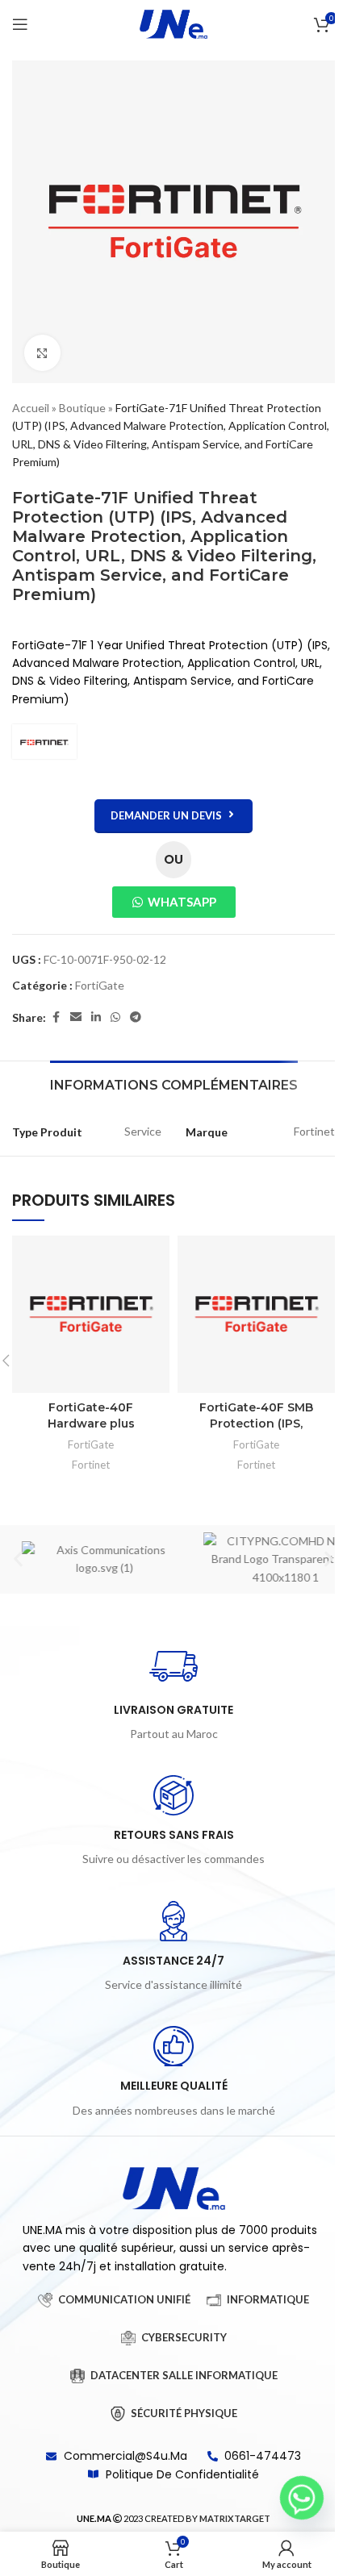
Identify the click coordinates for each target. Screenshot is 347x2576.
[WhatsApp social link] (115, 1017)
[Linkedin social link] (96, 1017)
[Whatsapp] (302, 2498)
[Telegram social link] (136, 1017)
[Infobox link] (173, 1693)
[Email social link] (76, 1017)
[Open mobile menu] (20, 24)
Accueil (31, 408)
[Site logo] (173, 23)
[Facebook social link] (56, 1017)
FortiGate (100, 985)
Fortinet (91, 1465)
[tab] (174, 1083)
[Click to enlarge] (42, 353)
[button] (18, 1559)
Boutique (82, 408)
